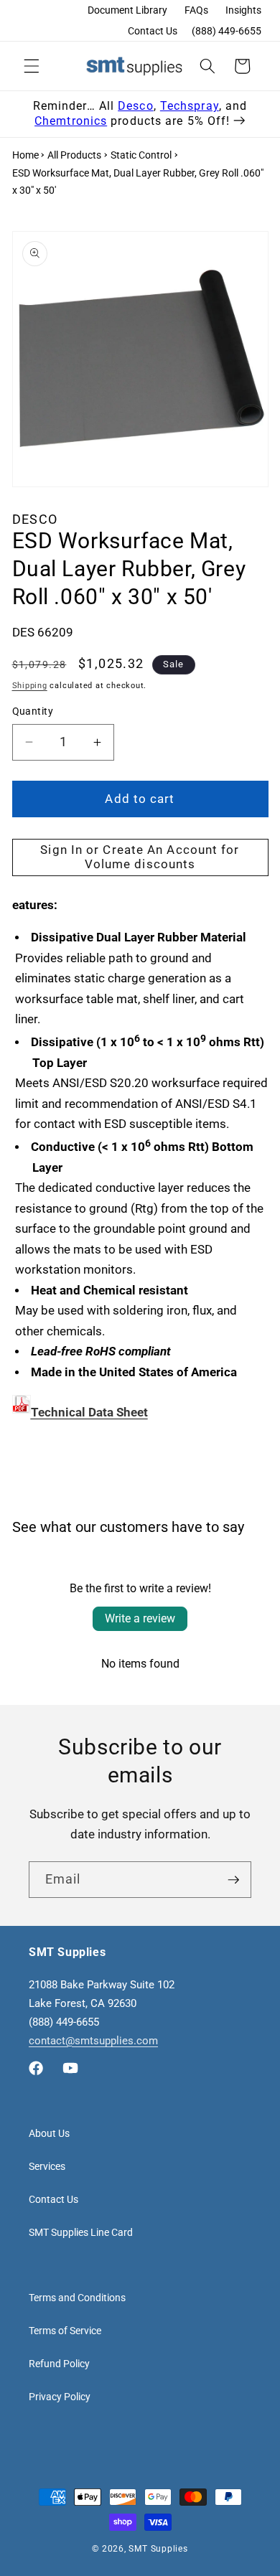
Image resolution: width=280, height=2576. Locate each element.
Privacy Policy (60, 2397)
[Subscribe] (233, 1880)
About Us (49, 2133)
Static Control (141, 155)
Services (47, 2166)
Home (25, 155)
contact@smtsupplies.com (93, 2041)
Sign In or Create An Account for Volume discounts (140, 857)
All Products (74, 155)
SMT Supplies (158, 2549)
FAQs (196, 10)
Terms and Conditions (77, 2298)
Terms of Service (65, 2331)
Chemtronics (71, 121)
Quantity (33, 711)
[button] (32, 66)
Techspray (190, 106)
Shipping (30, 686)
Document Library (127, 10)
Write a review (140, 1618)
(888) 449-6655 (227, 31)
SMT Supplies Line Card (81, 2232)
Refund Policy (59, 2364)
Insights (243, 10)
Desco (136, 106)
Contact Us (153, 31)
